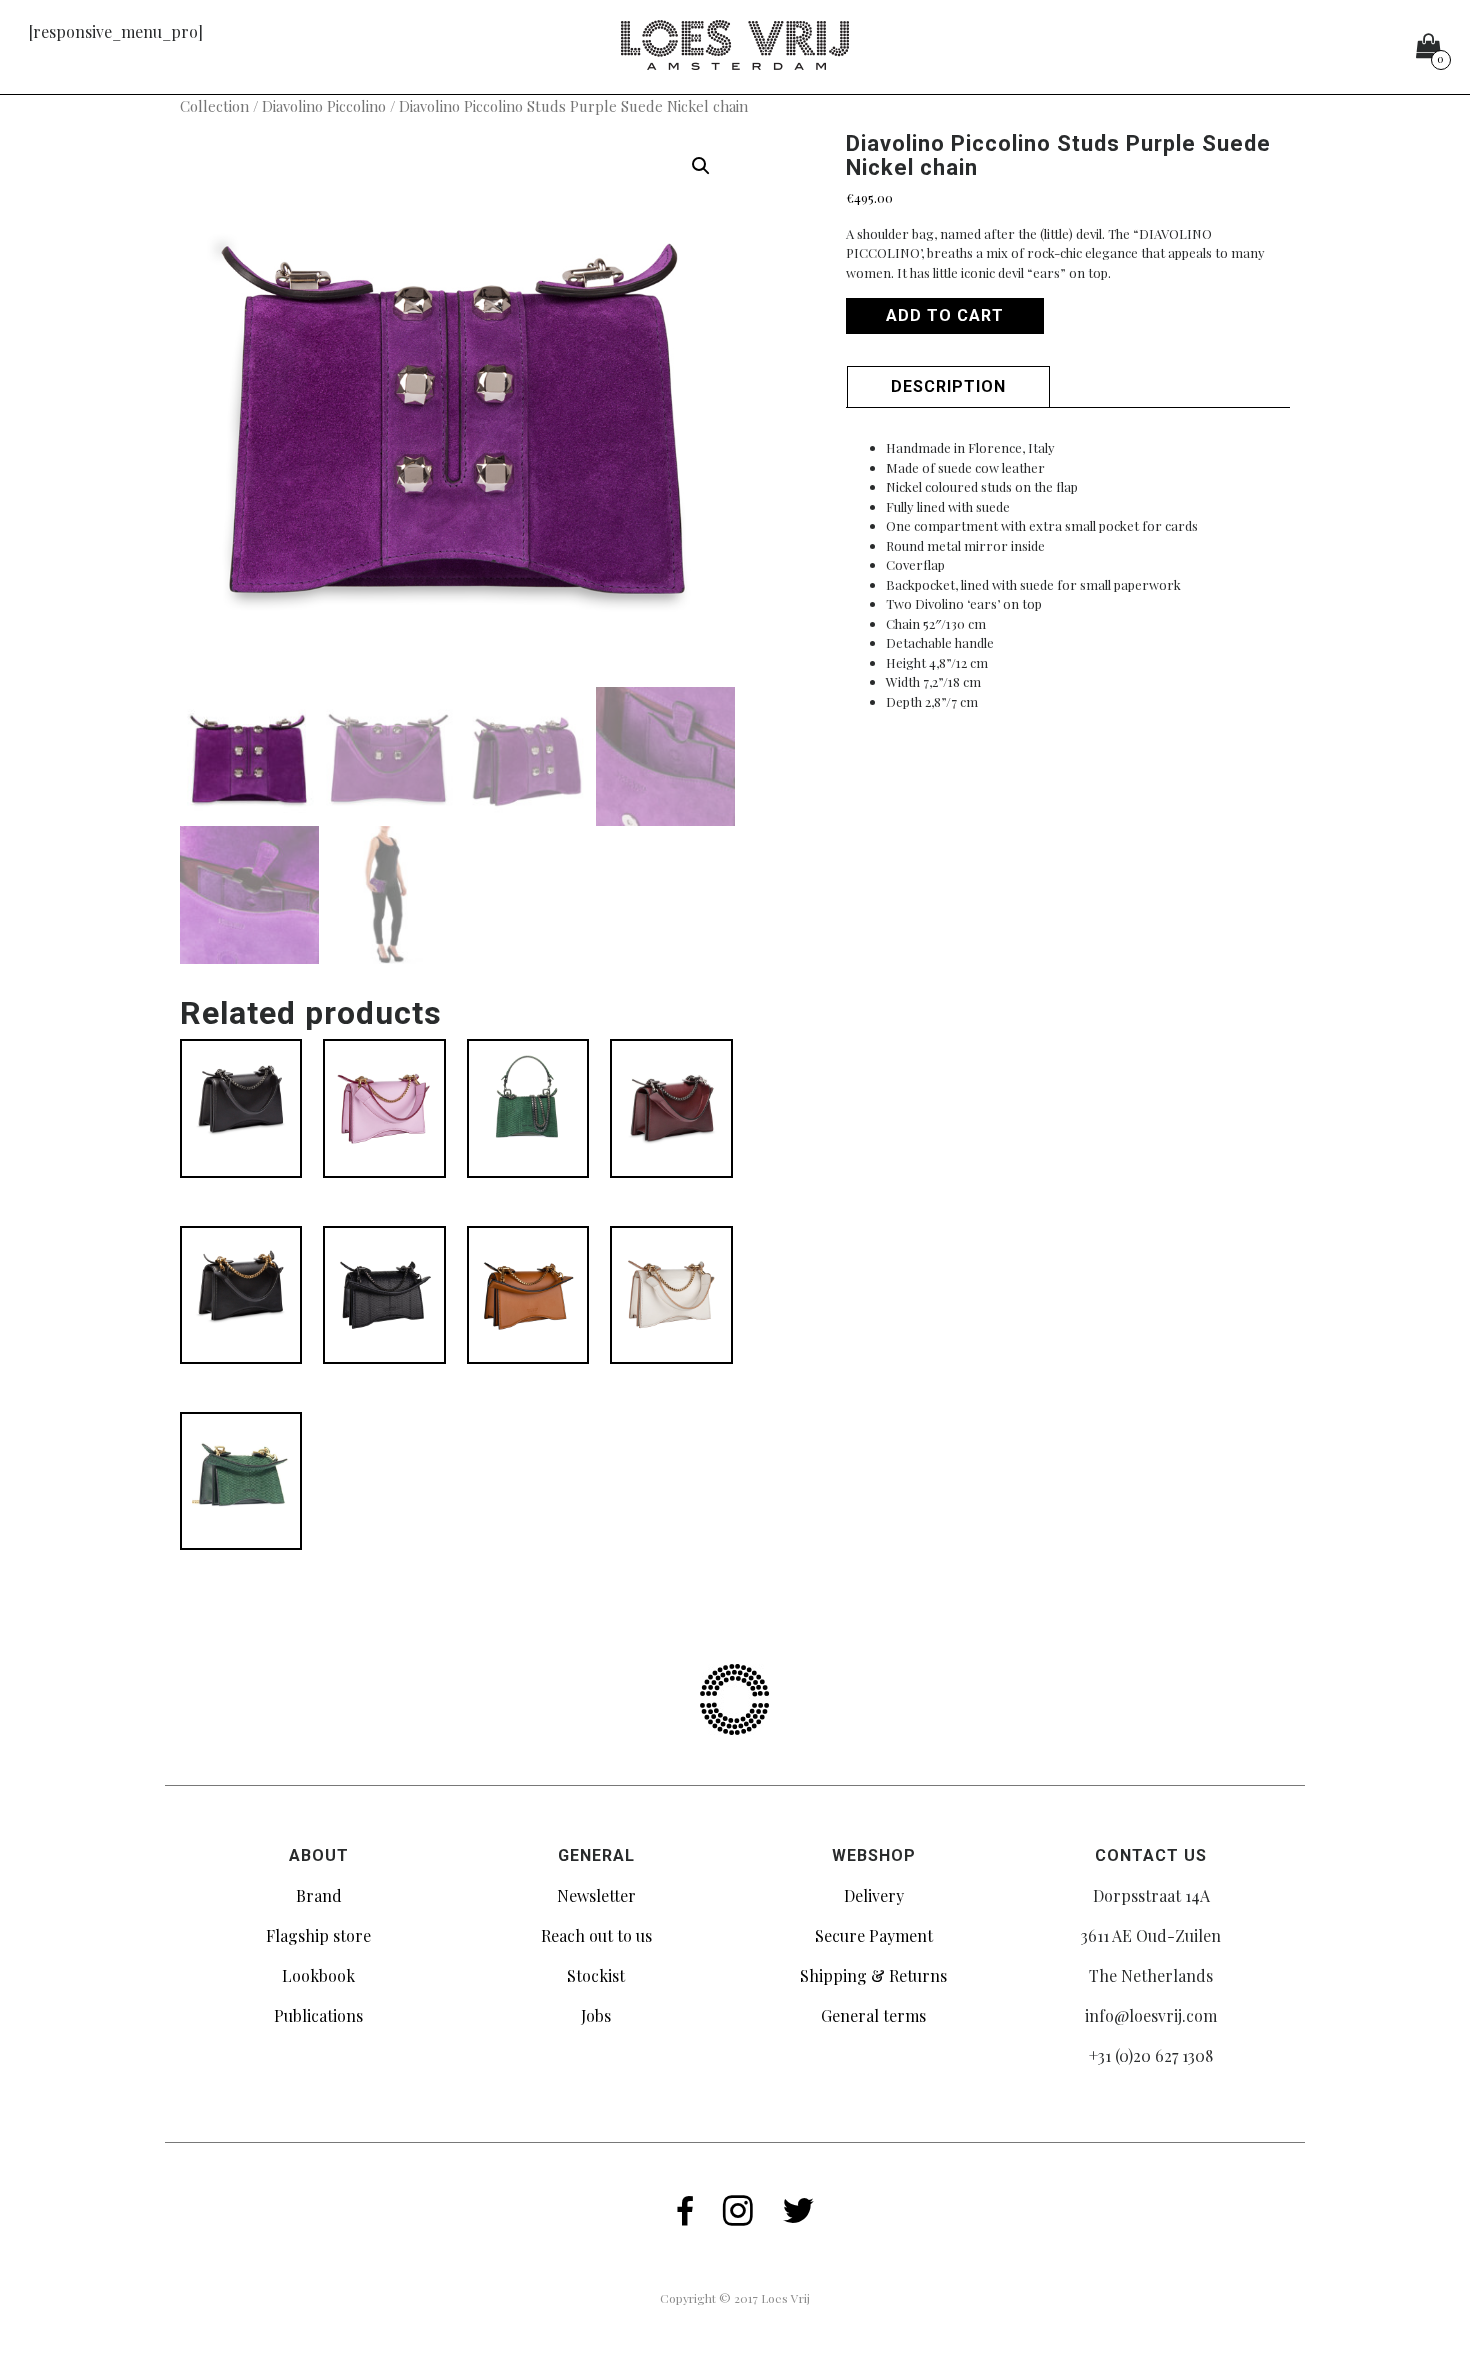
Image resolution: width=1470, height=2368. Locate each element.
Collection (214, 106)
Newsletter (596, 1895)
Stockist (596, 1975)
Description (948, 386)
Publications (318, 2015)
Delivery (874, 1895)
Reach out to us (596, 1935)
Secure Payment (874, 1935)
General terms (873, 2015)
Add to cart (945, 315)
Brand (319, 1895)
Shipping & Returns (873, 1975)
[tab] (948, 387)
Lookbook (318, 1975)
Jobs (596, 2015)
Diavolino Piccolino (324, 106)
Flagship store (318, 1935)
